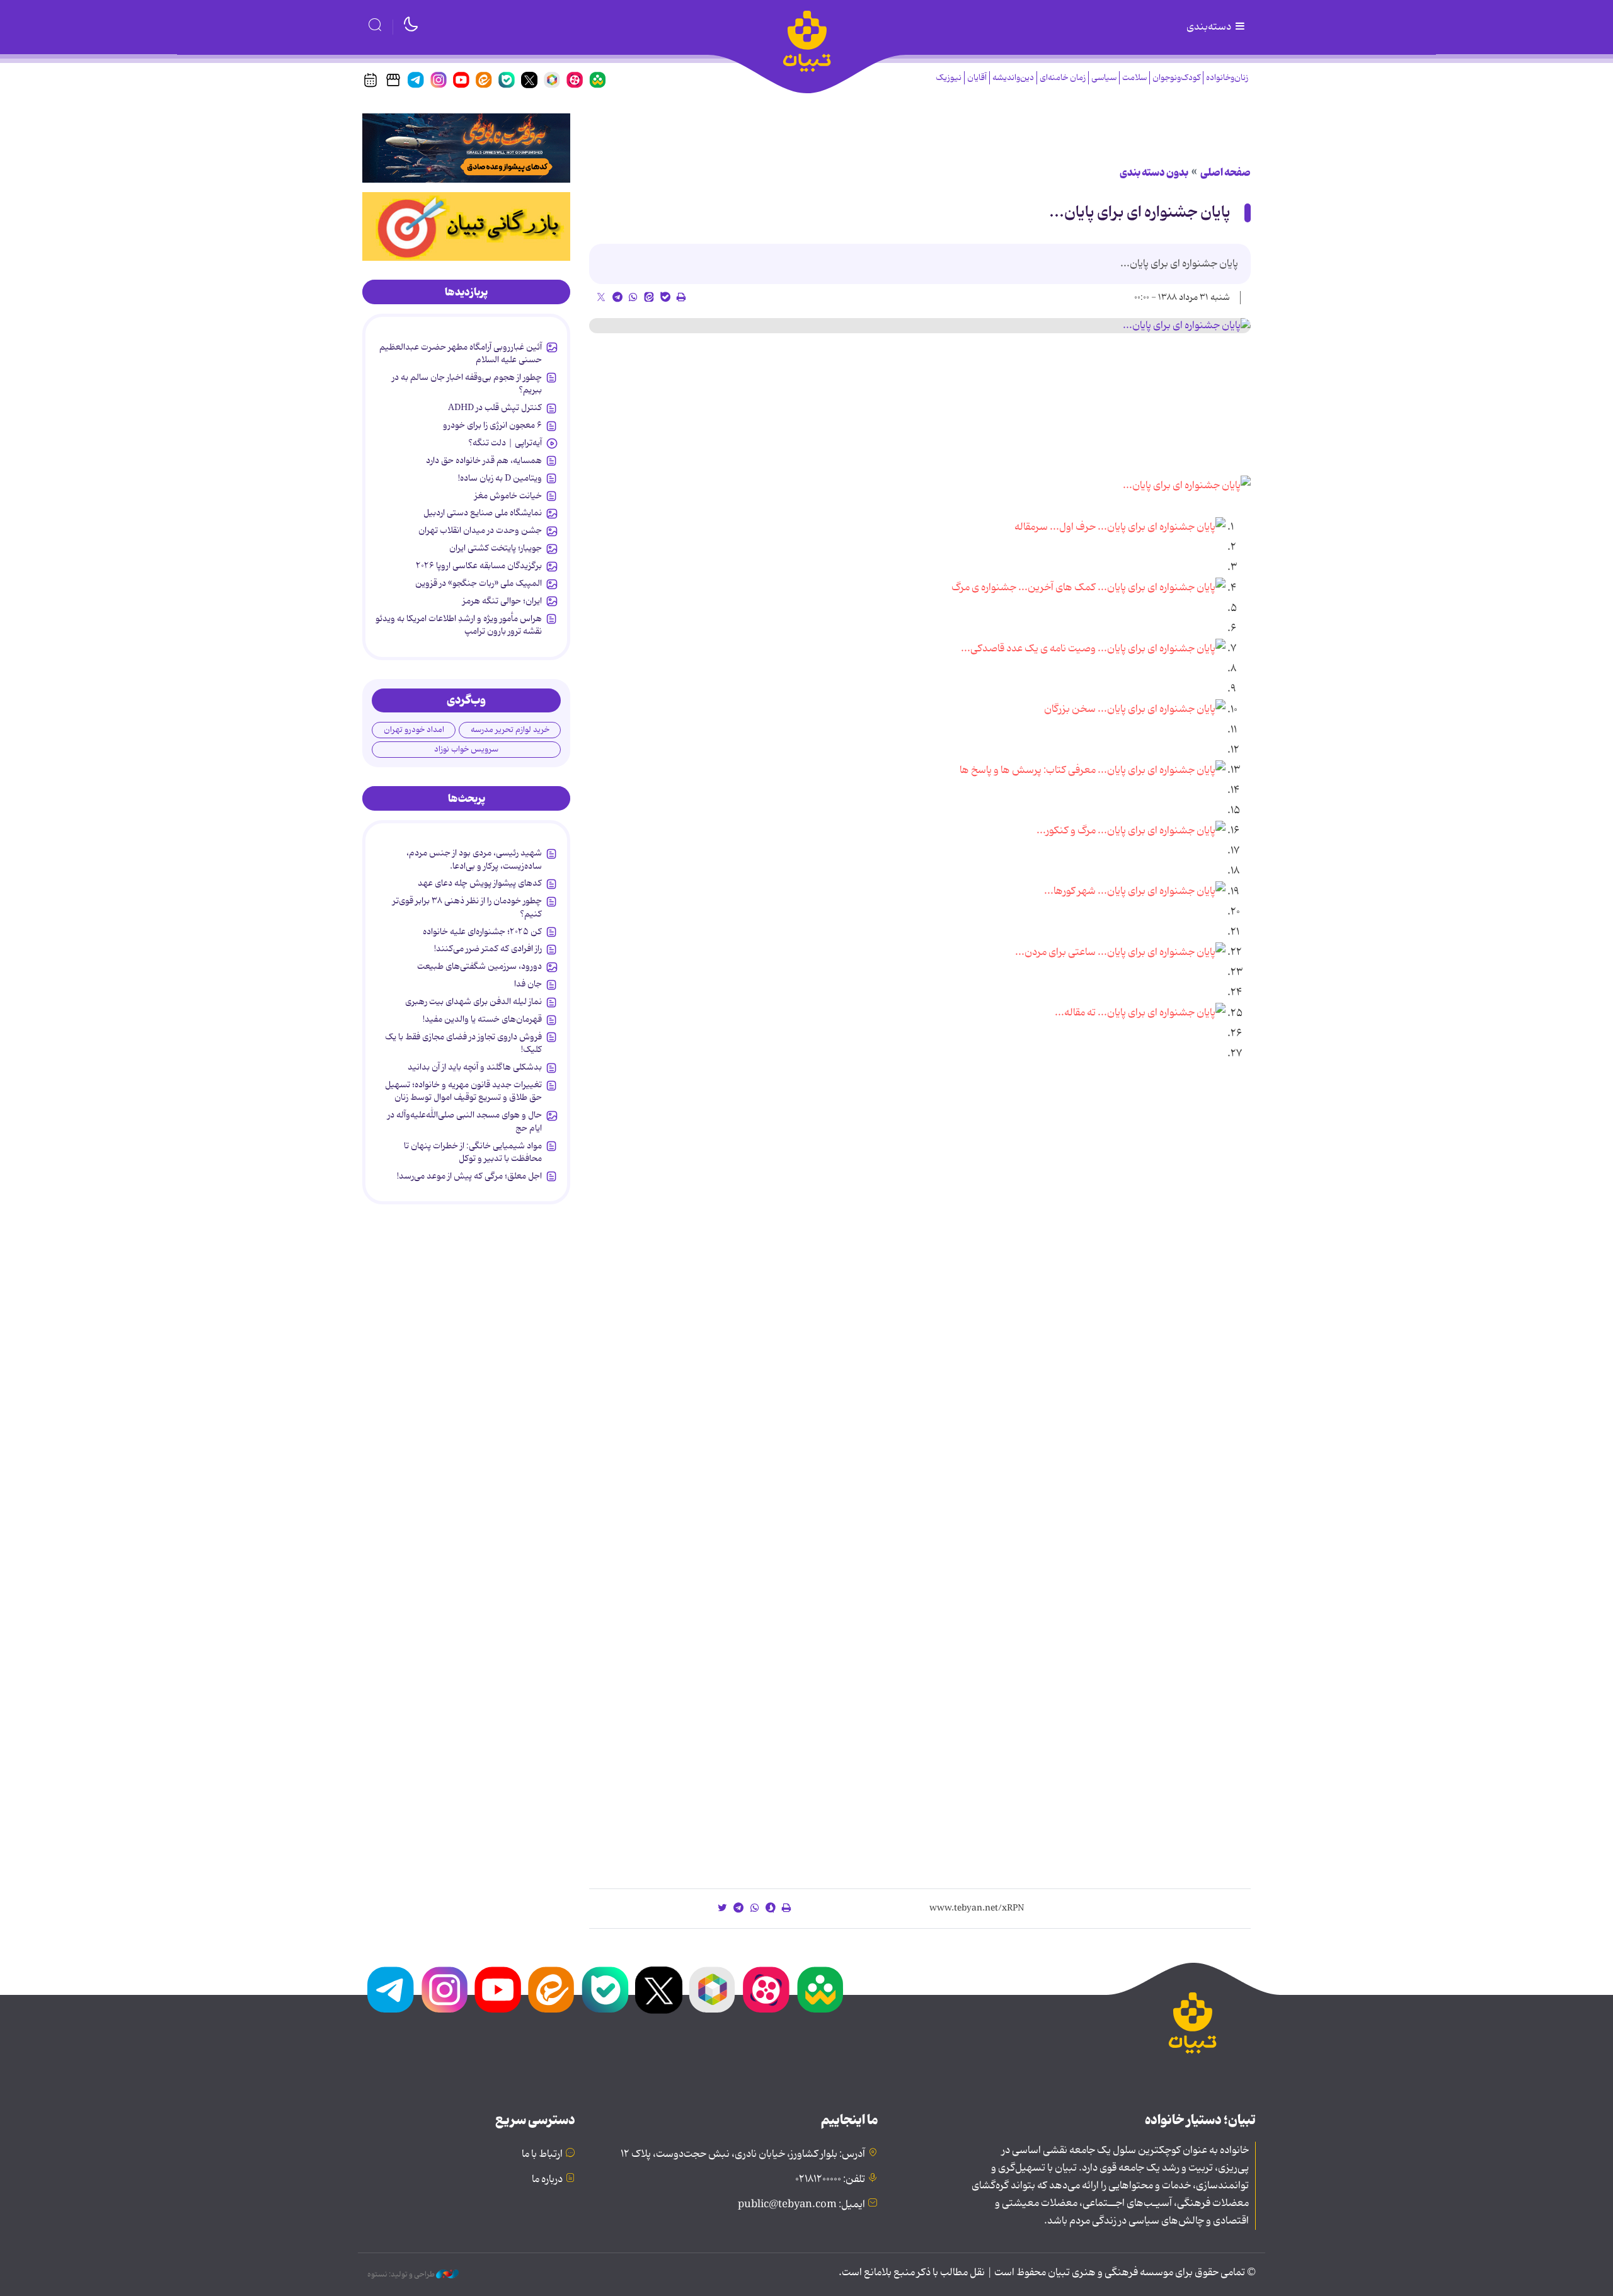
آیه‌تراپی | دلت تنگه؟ (505, 443)
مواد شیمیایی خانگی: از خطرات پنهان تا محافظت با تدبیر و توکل (473, 1152)
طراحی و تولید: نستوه (402, 2275)
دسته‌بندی (1210, 27)
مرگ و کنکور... (1066, 831)
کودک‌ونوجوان (1176, 78)
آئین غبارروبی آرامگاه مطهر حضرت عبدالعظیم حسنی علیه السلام (461, 353)
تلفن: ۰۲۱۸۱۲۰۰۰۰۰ (830, 2179)
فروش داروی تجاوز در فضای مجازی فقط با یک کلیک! (463, 1043)
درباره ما (547, 2179)
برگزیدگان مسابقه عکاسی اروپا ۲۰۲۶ (479, 566)
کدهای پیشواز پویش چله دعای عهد (480, 883)
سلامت (1134, 78)
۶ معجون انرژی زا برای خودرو (492, 425)
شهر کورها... (1070, 892)
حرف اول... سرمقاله (1055, 527)
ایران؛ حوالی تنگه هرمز (502, 601)
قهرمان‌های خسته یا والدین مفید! (482, 1019)
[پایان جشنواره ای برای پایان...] (920, 326)
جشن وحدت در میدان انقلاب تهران (480, 530)
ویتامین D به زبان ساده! (500, 478)
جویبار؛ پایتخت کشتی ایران (496, 548)
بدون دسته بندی (1154, 173)
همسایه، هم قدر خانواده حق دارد (484, 460)
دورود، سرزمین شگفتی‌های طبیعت (479, 966)
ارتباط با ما (542, 2154)
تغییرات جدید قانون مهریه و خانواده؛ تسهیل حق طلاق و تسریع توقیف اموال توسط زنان (463, 1091)
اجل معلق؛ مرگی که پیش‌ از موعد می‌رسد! (469, 1176)
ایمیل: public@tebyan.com (801, 2205)
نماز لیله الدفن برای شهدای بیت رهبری (474, 1002)
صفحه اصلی (1226, 173)
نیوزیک (949, 78)
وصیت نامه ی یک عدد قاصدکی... (1028, 649)
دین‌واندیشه (1013, 78)
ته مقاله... (1075, 1014)
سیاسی (1104, 78)
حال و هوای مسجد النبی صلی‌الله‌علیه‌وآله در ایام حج (465, 1121)
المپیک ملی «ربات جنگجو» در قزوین (479, 583)
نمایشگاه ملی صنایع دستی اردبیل (483, 513)
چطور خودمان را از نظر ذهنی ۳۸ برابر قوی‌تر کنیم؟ (467, 907)
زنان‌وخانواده (1227, 78)
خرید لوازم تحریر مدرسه (510, 730)
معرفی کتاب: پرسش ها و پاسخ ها (1028, 770)
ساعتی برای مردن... (1055, 952)
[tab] (466, 292)
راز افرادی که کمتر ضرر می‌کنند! (488, 949)
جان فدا (528, 984)
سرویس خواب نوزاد (466, 749)
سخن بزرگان (1070, 710)
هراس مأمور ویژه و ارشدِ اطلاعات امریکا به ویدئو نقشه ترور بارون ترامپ (459, 625)
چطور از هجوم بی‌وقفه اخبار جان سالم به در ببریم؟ (467, 384)
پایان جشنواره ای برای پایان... (1140, 213)
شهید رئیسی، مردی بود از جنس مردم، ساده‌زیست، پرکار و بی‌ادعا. (474, 859)
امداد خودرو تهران (414, 730)
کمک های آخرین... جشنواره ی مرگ (1024, 588)
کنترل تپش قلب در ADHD (495, 408)
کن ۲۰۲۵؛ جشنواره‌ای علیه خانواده (482, 932)
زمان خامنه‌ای (1063, 78)
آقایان (977, 78)
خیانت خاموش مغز (508, 496)
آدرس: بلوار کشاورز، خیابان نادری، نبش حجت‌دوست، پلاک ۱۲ (743, 2154)
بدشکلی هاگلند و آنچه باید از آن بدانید (475, 1067)
